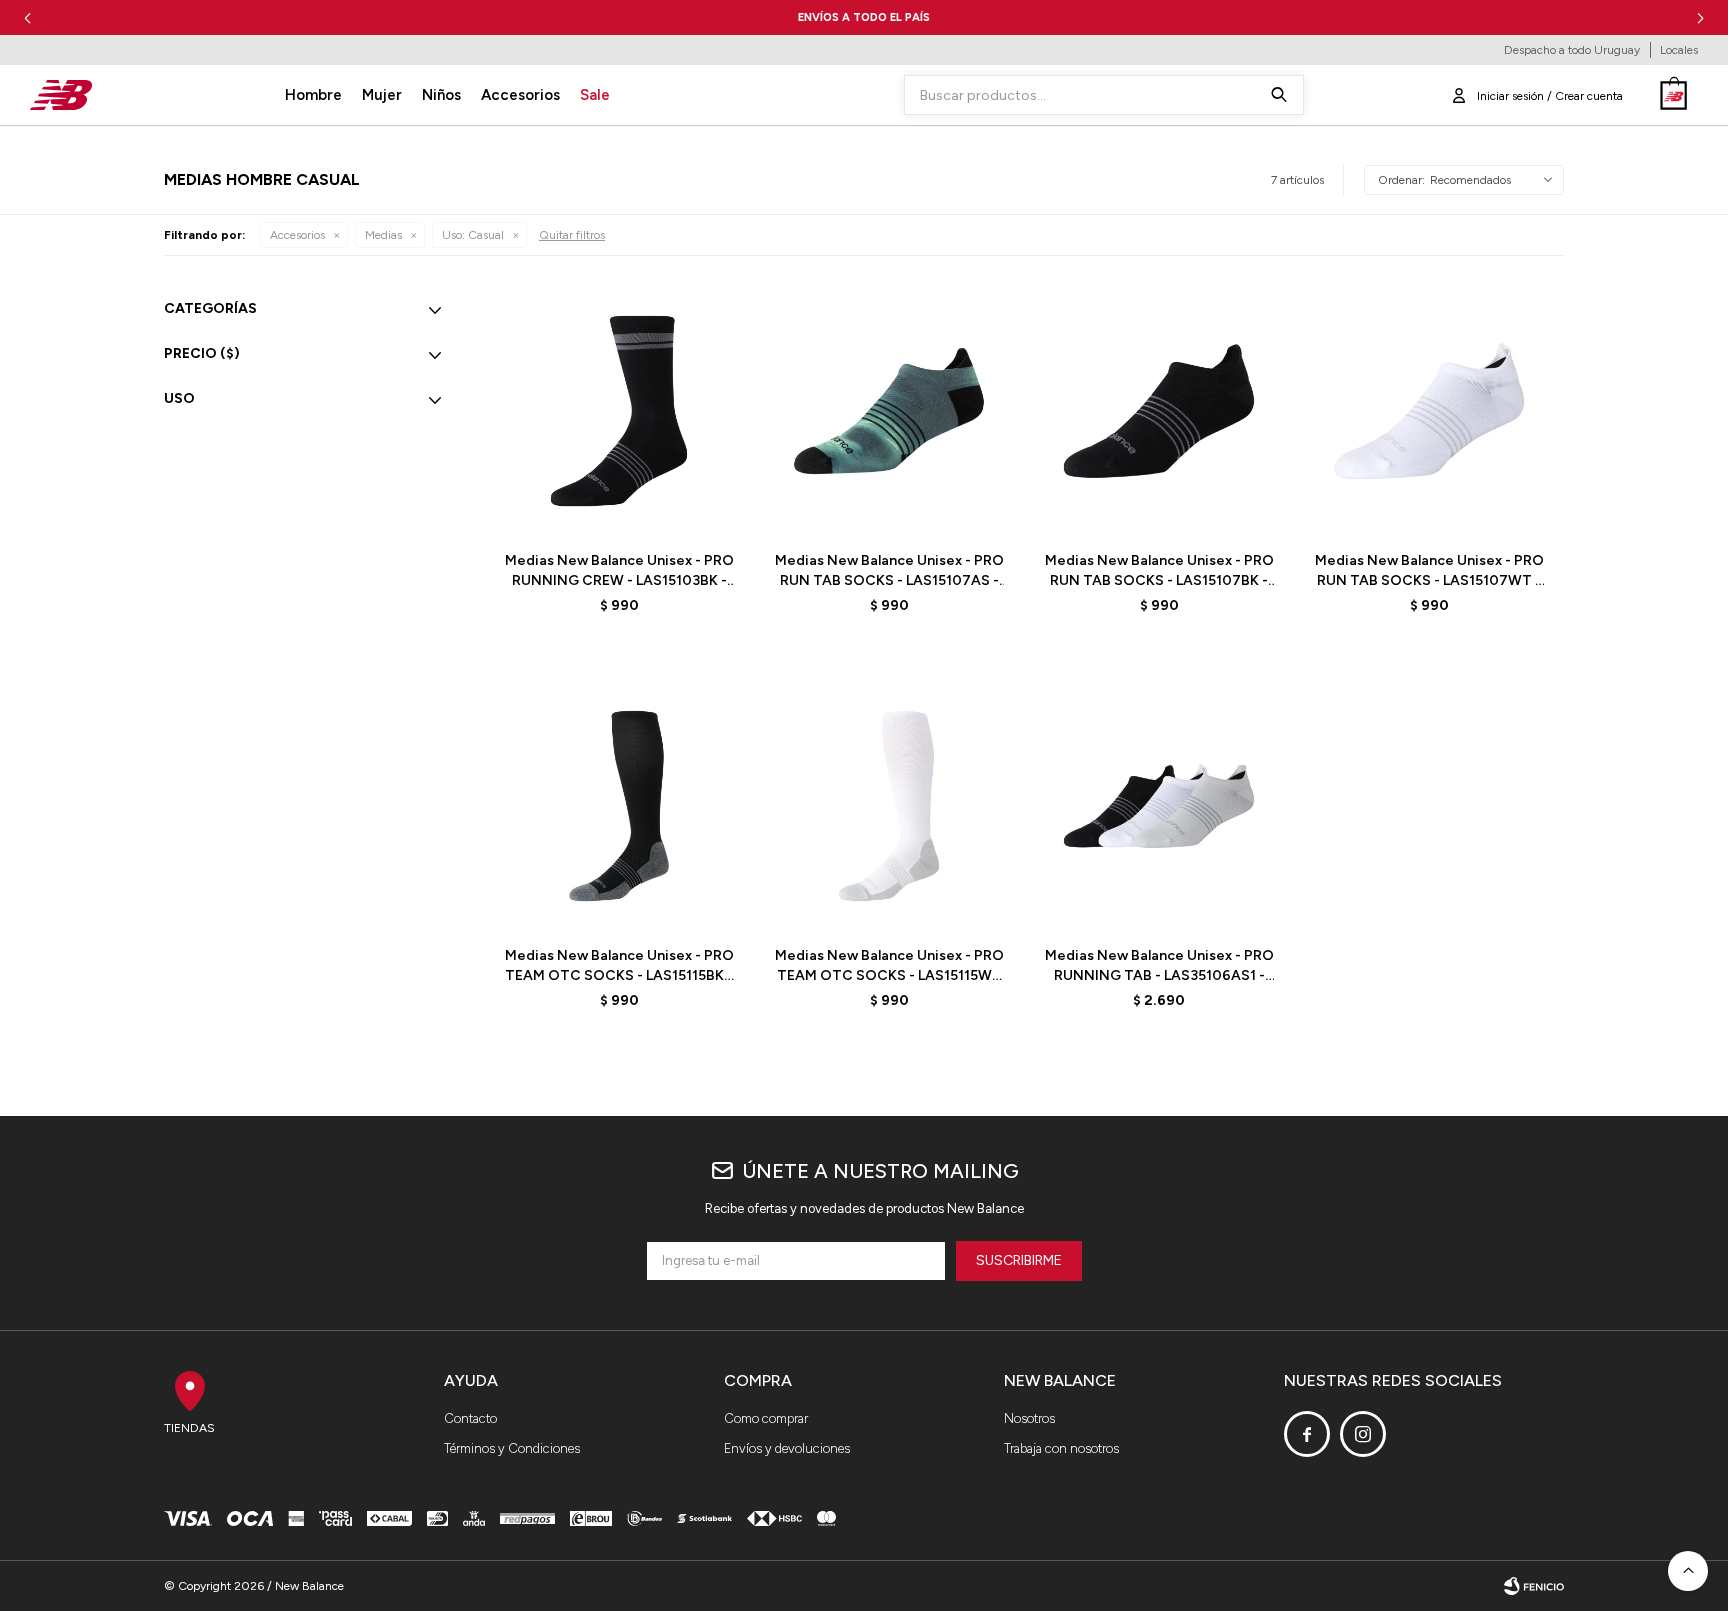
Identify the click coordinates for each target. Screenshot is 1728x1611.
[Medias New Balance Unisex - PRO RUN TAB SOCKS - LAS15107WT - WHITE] (1429, 411)
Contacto (470, 1418)
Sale (595, 95)
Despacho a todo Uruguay (1572, 50)
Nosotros (1029, 1418)
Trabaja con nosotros (1061, 1448)
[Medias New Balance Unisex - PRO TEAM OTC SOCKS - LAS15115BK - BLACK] (619, 806)
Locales (1679, 50)
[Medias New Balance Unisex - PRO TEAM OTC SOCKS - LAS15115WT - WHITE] (889, 806)
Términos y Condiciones (512, 1448)
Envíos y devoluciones (787, 1448)
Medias (383, 235)
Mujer (382, 95)
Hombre (313, 95)
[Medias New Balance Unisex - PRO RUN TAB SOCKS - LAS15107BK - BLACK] (1159, 411)
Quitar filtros (572, 235)
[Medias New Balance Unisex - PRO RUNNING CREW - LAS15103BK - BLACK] (619, 411)
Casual (473, 235)
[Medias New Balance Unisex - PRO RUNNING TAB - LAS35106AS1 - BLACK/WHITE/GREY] (1159, 806)
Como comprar (766, 1418)
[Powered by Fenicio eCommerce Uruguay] (1534, 1586)
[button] (1700, 17)
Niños (441, 95)
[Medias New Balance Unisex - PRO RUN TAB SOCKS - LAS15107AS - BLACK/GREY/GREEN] (889, 411)
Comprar (668, 510)
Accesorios (520, 95)
